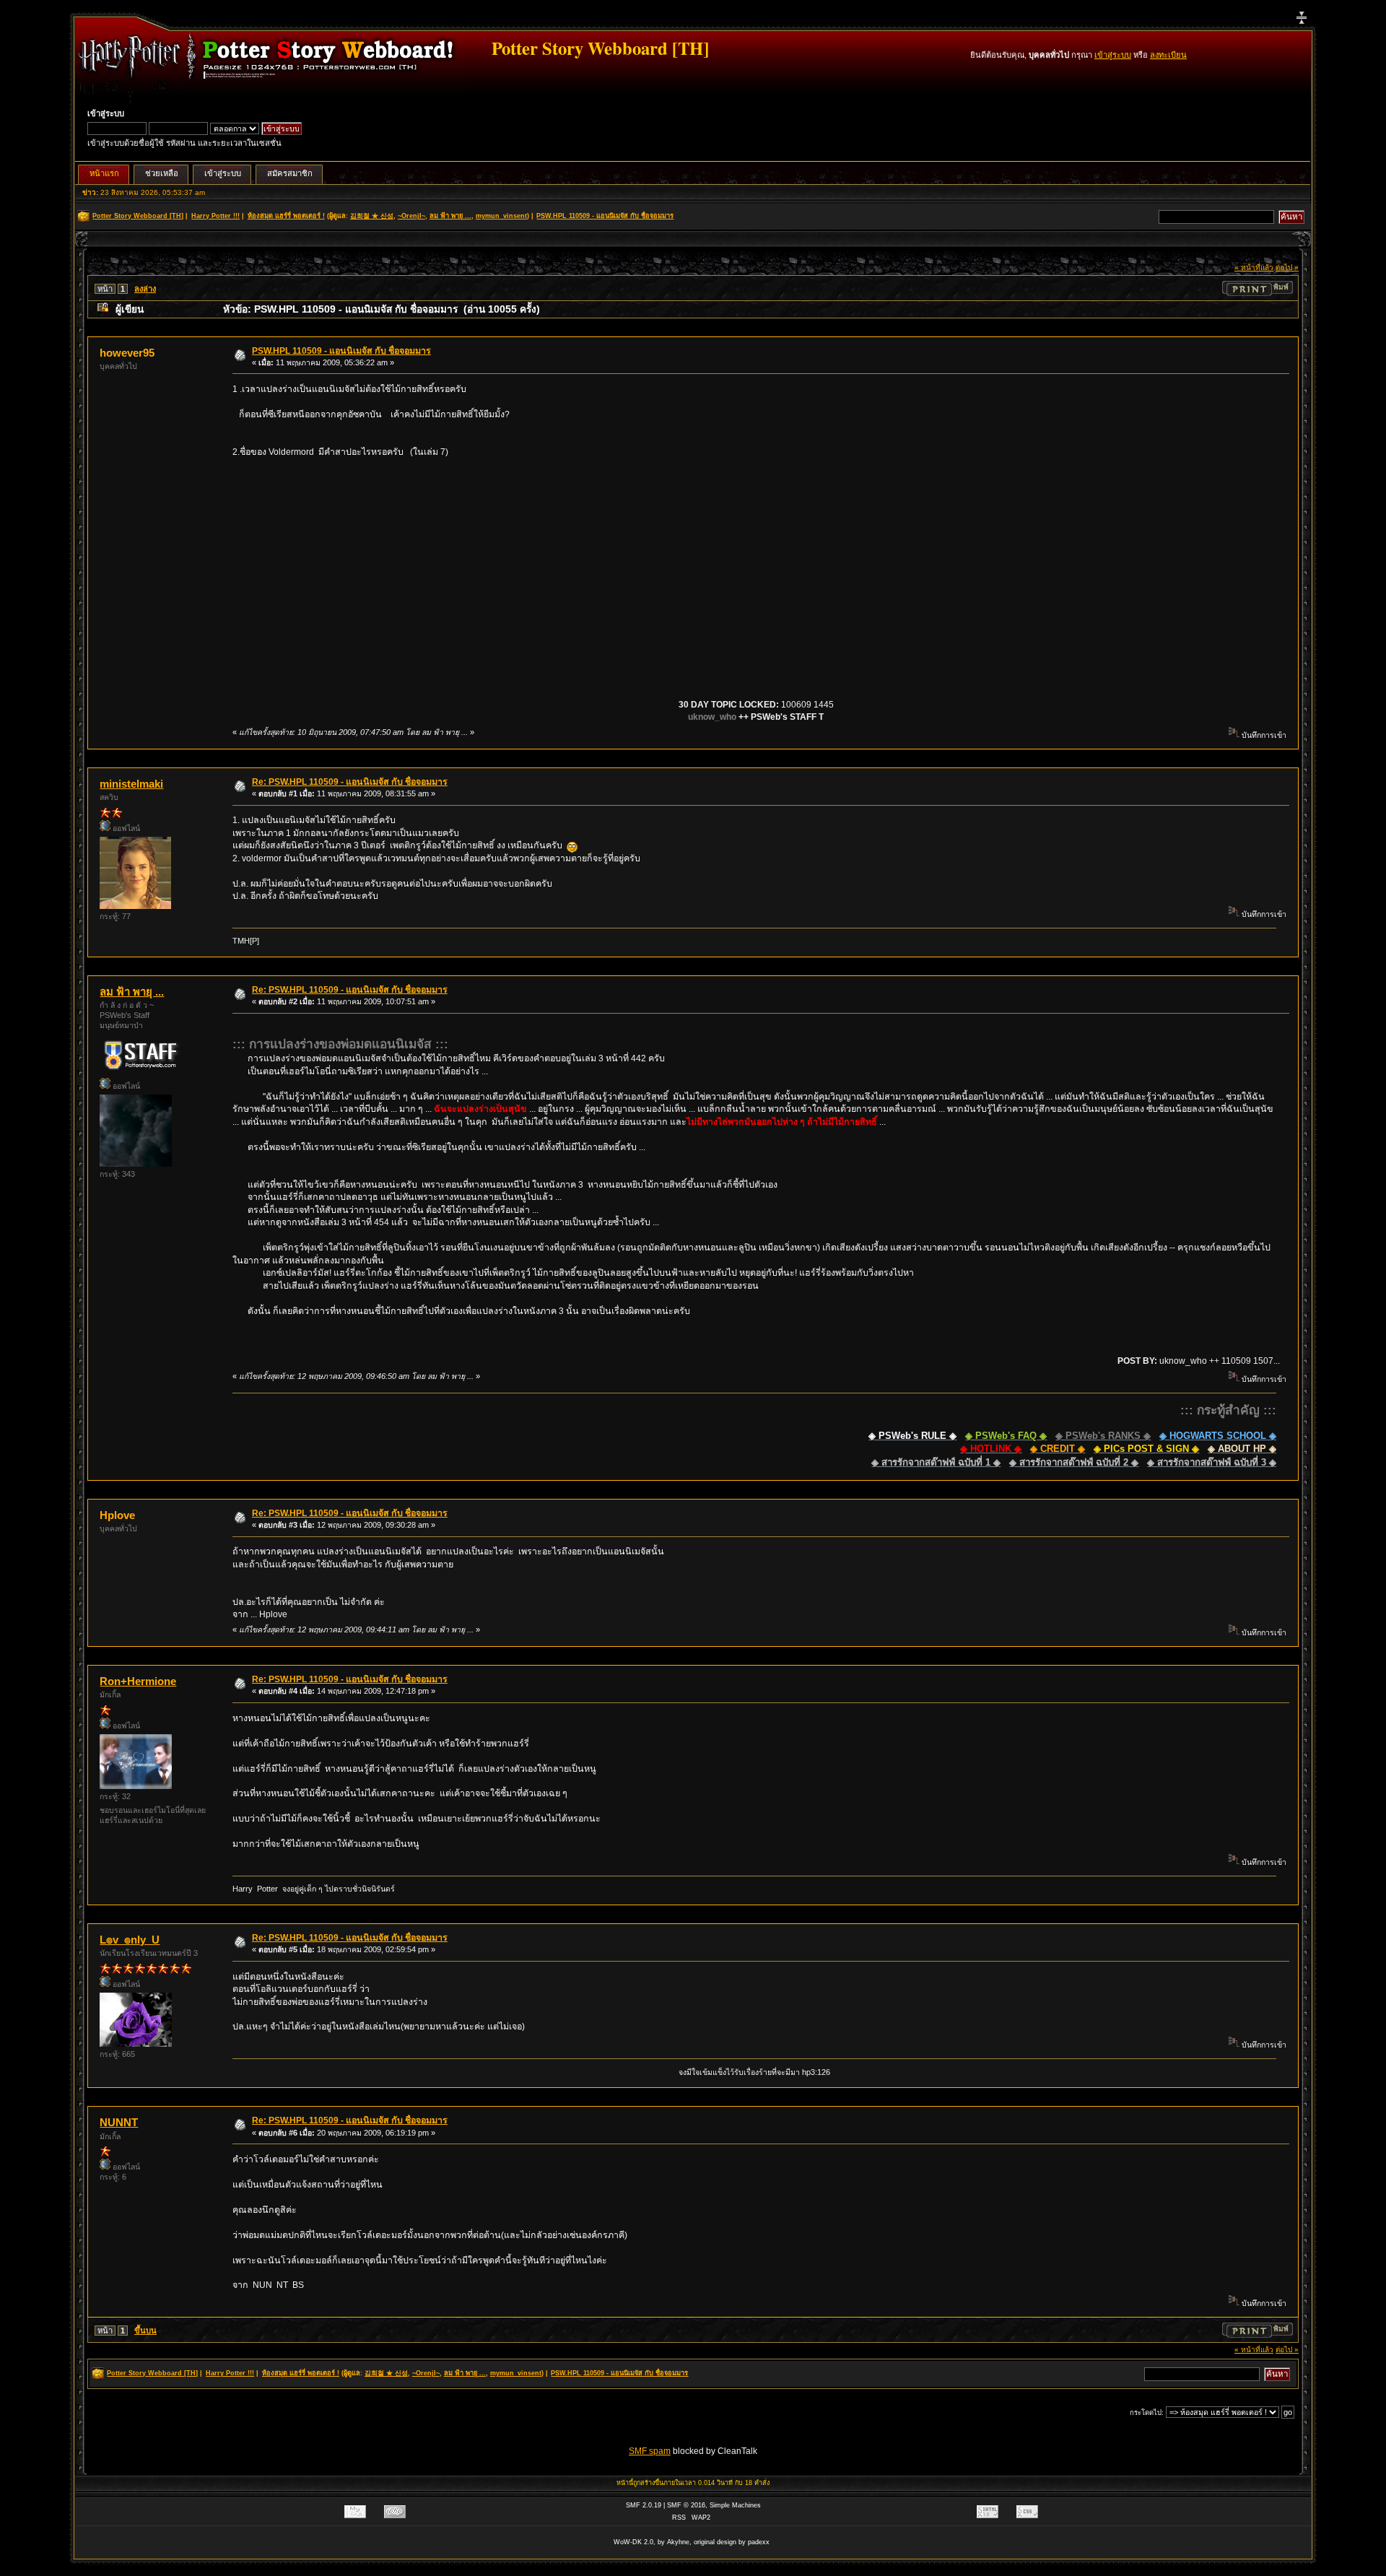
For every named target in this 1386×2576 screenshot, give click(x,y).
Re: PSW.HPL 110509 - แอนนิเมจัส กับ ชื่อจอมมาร (350, 782)
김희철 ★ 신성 (372, 216)
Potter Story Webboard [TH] (600, 48)
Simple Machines (735, 2505)
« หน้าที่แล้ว (1254, 267)
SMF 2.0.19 (644, 2505)
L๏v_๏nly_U (130, 1940)
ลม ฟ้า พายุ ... (450, 216)
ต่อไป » (1287, 267)
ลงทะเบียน (1168, 55)
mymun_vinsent (501, 216)
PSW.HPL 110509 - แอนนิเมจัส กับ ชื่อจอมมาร (341, 351)
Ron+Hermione (138, 1681)
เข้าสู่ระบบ (1113, 55)
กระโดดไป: (1147, 2412)
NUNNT (119, 2122)
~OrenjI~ (411, 216)
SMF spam (650, 2451)
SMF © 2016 (686, 2505)
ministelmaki (131, 784)
